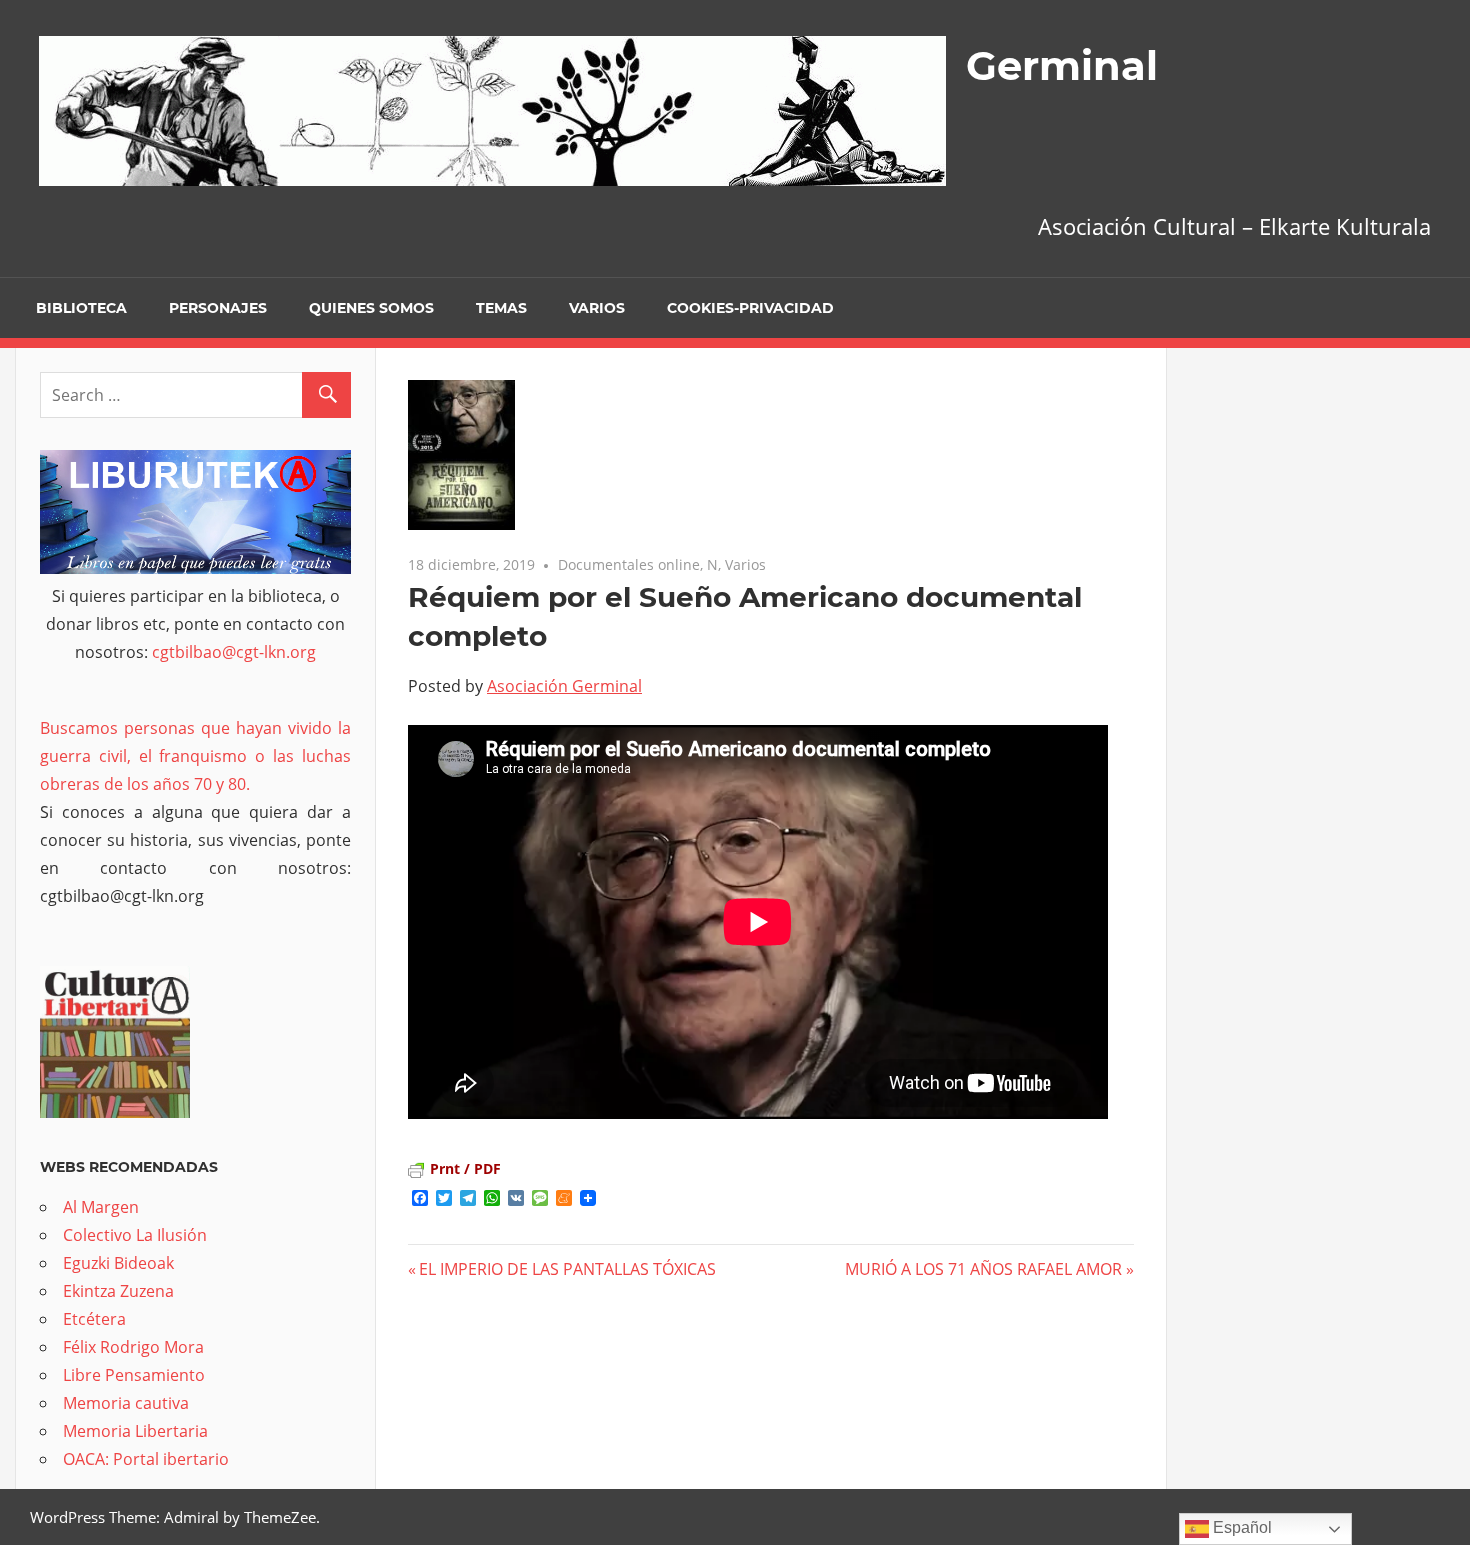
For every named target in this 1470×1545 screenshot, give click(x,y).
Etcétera (94, 1319)
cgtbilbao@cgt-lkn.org (234, 652)
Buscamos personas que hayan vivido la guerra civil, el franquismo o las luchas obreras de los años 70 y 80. (195, 756)
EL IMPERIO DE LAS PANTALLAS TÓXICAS (567, 1269)
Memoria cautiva (126, 1403)
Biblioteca (81, 308)
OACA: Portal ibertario (146, 1459)
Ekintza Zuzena (118, 1291)
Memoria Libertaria (135, 1431)
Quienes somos (371, 308)
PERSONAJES (218, 308)
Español (1240, 1527)
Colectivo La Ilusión (135, 1235)
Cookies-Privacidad (750, 308)
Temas (501, 308)
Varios (597, 308)
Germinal (1062, 65)
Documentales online (629, 564)
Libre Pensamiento (134, 1375)
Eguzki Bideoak (118, 1263)
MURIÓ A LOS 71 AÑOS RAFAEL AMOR (983, 1269)
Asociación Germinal (564, 686)
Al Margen (101, 1207)
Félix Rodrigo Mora (133, 1347)
